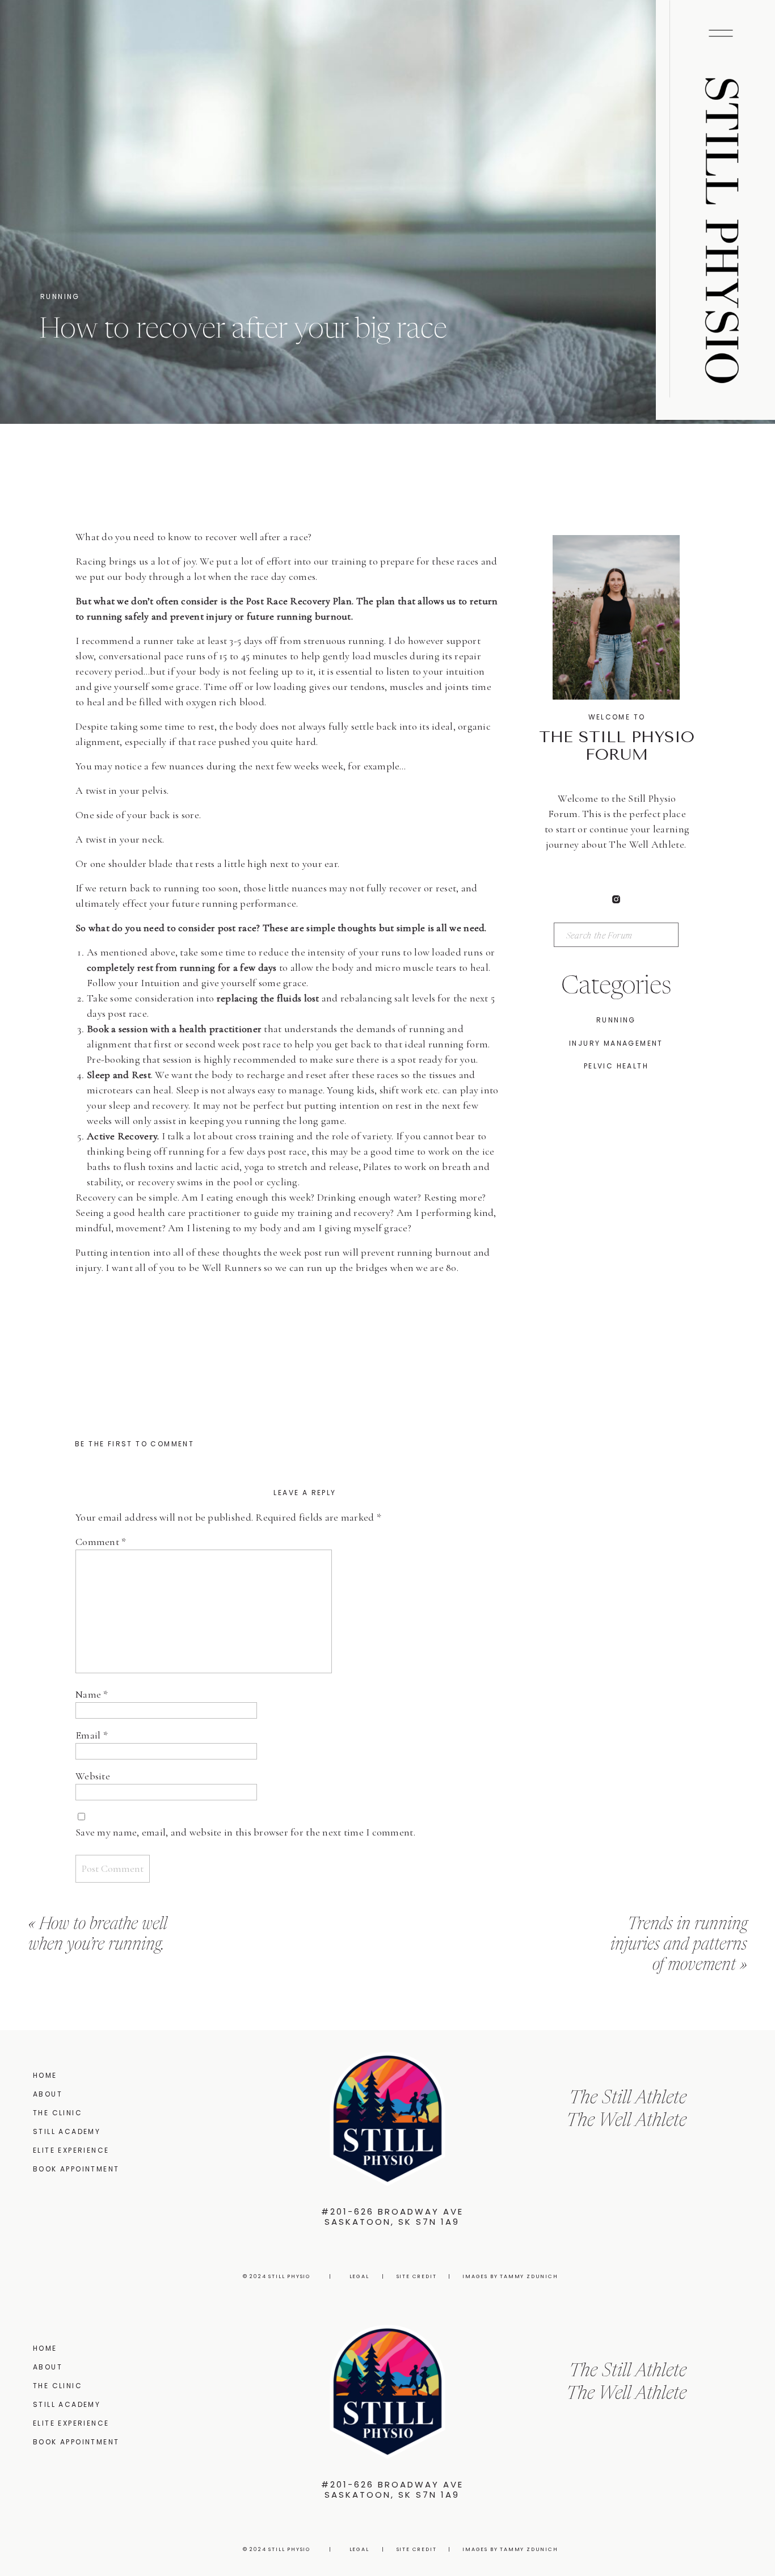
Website (93, 1776)
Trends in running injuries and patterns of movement (679, 1945)
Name (92, 1694)
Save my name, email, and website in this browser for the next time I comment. (245, 1832)
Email (92, 1735)
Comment (101, 1542)
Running (60, 296)
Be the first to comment (134, 1444)
